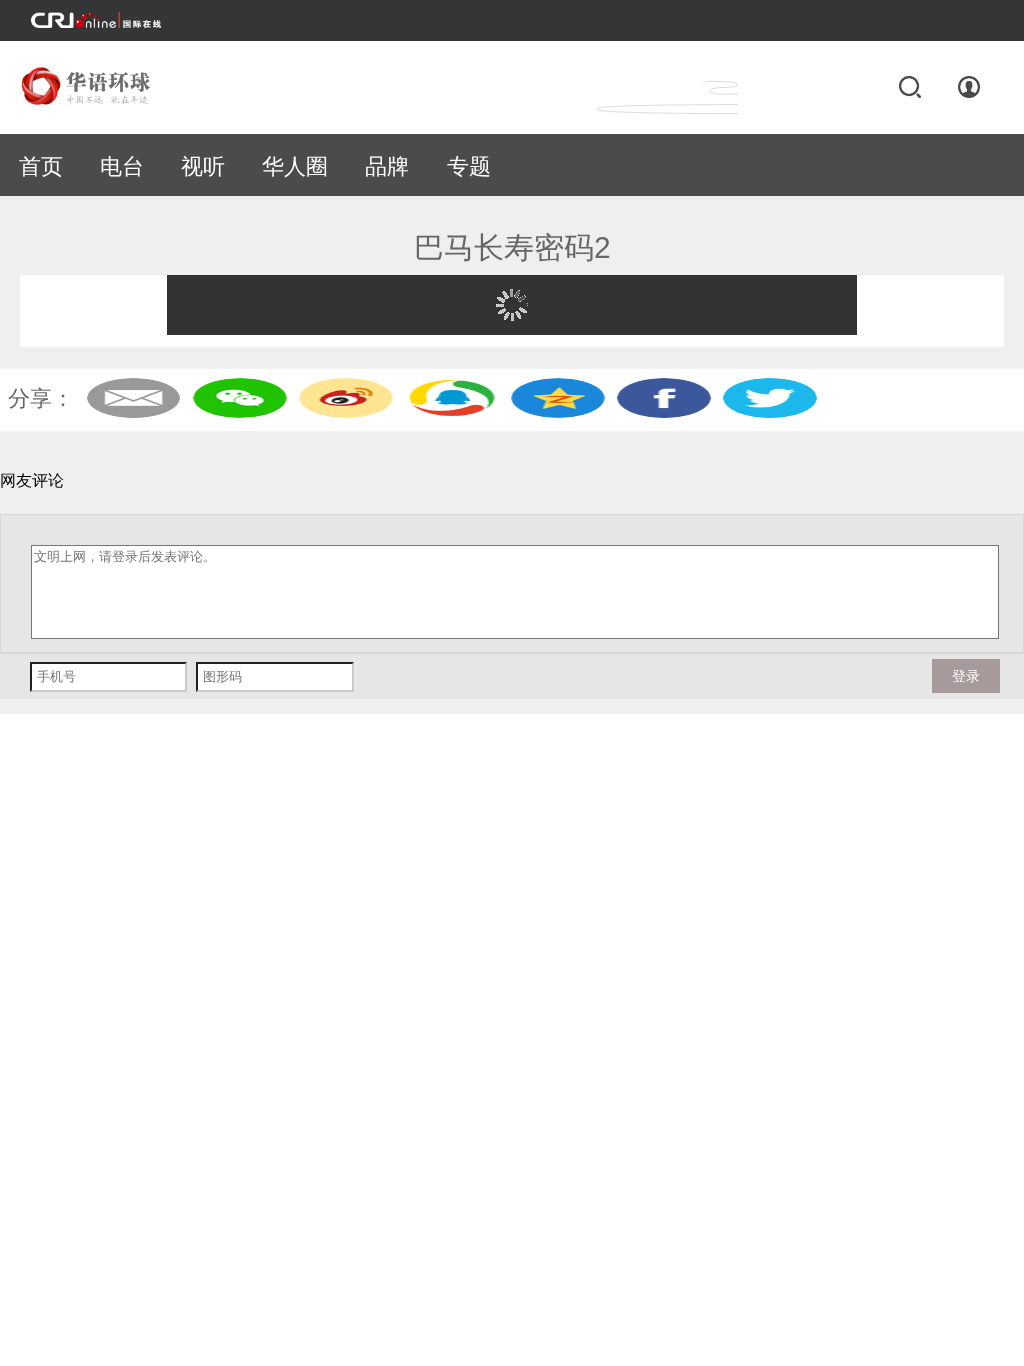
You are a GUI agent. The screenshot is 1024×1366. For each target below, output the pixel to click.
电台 (122, 166)
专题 (469, 166)
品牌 (387, 166)
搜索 (909, 87)
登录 (969, 87)
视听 (203, 166)
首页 (41, 166)
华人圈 (295, 166)
